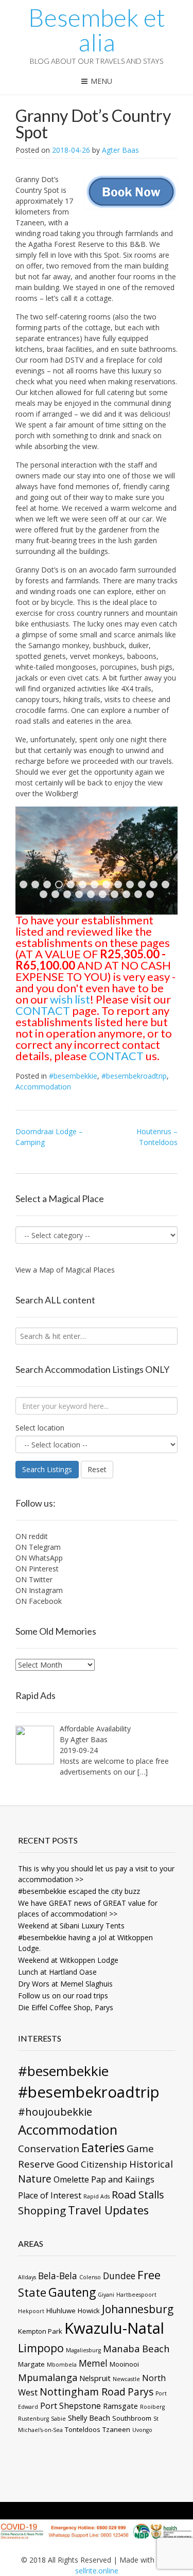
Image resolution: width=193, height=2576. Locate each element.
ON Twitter (34, 1579)
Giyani (106, 2295)
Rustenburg (33, 2419)
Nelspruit (95, 2378)
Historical (151, 2164)
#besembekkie (73, 1076)
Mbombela (62, 2365)
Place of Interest (50, 2195)
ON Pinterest (37, 1569)
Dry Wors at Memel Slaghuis (65, 1984)
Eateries (103, 2148)
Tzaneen (116, 2429)
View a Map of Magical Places (65, 1270)
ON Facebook (39, 1601)
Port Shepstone (71, 2406)
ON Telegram (38, 1547)
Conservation (49, 2148)
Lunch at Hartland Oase (57, 1972)
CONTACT (43, 1010)
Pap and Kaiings (123, 2179)
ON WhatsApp (39, 1558)
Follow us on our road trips (63, 1996)
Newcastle (126, 2379)
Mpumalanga (48, 2377)
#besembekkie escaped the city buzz (79, 1891)
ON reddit (32, 1536)
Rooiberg (152, 2407)
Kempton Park (40, 2331)
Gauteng (72, 2292)
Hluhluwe (61, 2311)
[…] (143, 1772)
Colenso (90, 2277)
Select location (40, 1428)
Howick (89, 2311)
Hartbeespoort (136, 2295)
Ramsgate (120, 2406)
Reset (97, 1469)
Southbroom (132, 2418)
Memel (93, 2363)
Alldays (27, 2277)
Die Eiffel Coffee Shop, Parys (66, 2007)
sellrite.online (97, 2571)
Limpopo (41, 2348)
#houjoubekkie (55, 2112)
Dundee (119, 2276)
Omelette (71, 2179)
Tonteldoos (83, 2429)
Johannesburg (138, 2309)
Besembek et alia (97, 30)
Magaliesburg (83, 2350)
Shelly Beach (89, 2418)
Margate (31, 2364)
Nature (35, 2179)
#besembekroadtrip (134, 1076)
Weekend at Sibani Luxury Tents (71, 1926)
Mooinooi (124, 2364)
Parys (141, 2392)
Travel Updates (108, 2210)
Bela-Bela (58, 2276)
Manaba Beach (136, 2348)
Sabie (58, 2419)
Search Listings (47, 1469)
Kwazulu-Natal (114, 2328)
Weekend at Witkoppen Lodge (68, 1960)
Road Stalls (138, 2194)
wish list (70, 999)
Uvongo (142, 2430)
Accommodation (43, 1087)
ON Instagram (39, 1590)
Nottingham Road (83, 2392)
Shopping (42, 2210)
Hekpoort (31, 2311)
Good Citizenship (92, 2164)
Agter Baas (120, 150)
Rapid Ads (97, 2196)
